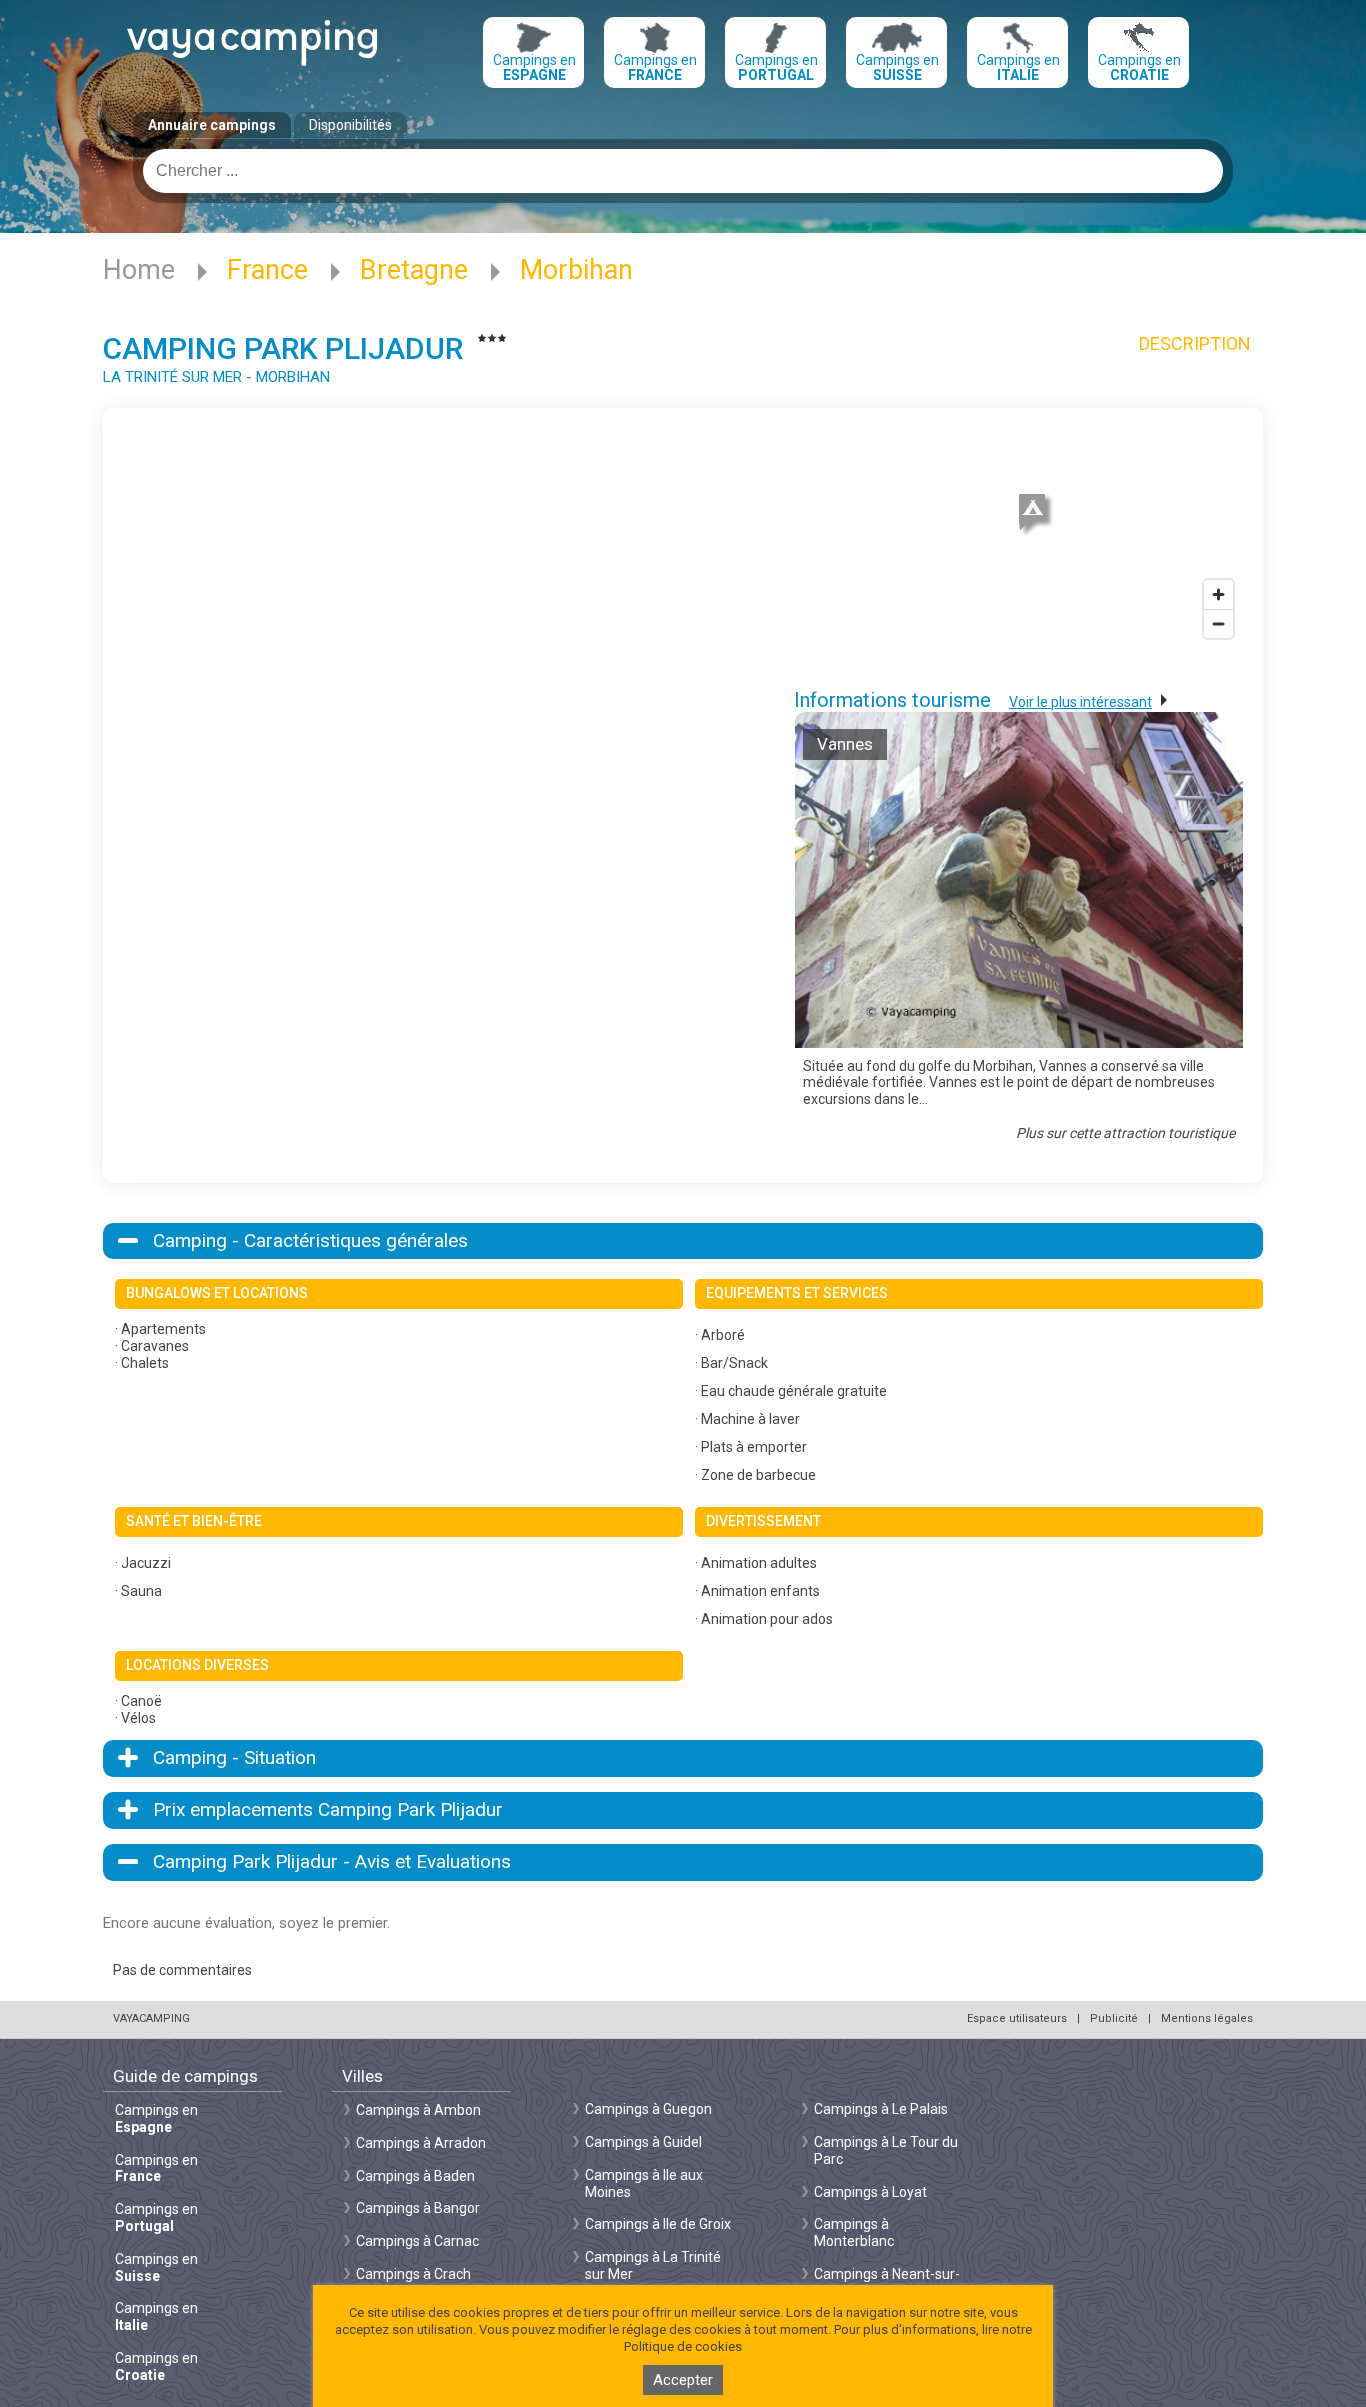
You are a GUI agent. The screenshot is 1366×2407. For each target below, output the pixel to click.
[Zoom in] (1218, 594)
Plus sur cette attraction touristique (1125, 1133)
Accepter (683, 2380)
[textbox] (683, 171)
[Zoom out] (1218, 623)
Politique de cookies (683, 2346)
